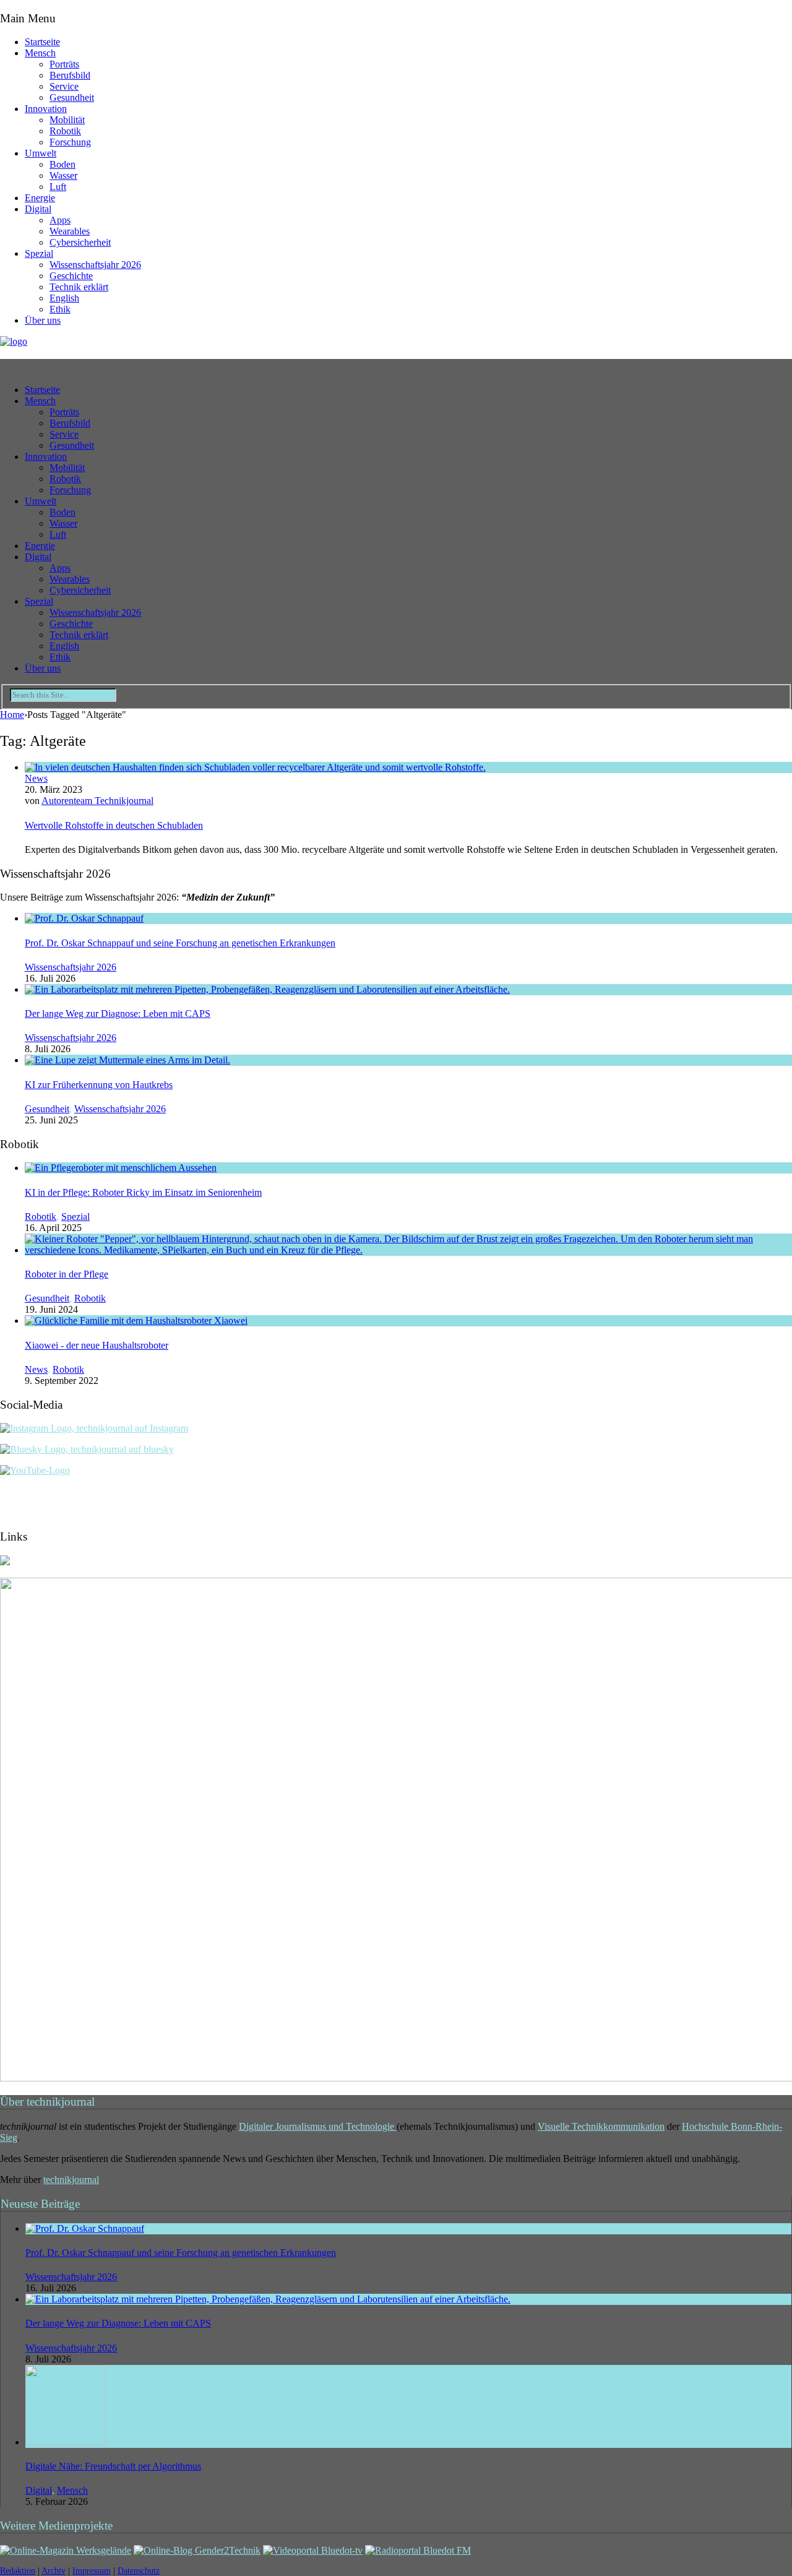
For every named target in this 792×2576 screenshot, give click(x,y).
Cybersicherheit (80, 242)
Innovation (46, 109)
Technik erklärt (79, 287)
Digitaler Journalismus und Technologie (318, 2126)
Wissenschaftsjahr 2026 (95, 265)
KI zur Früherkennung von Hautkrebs (99, 1085)
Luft (58, 187)
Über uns (43, 320)
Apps (60, 220)
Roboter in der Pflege (67, 1274)
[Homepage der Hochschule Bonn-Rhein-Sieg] (5, 1562)
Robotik (65, 131)
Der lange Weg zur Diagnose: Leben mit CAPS (118, 1014)
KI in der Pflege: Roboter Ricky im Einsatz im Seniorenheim (143, 1192)
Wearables (70, 231)
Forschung (70, 142)
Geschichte (71, 276)
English (64, 298)
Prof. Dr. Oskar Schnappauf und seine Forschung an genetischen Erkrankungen (180, 943)
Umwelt (41, 153)
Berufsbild (70, 75)
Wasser (63, 175)
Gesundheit (72, 97)
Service (64, 86)
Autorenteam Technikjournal (97, 801)
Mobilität (67, 120)
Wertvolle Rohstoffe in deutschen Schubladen (114, 825)
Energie (40, 198)
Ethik (60, 309)
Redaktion (18, 2571)
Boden (62, 164)
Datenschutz (139, 2571)
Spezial (39, 253)
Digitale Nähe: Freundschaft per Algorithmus (113, 2466)
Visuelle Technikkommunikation (601, 2126)
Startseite (42, 42)
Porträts (64, 64)
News (36, 778)
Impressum (92, 2571)
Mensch (40, 53)
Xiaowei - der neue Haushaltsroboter (97, 1345)
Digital (38, 209)
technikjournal (71, 2180)
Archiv (54, 2571)
